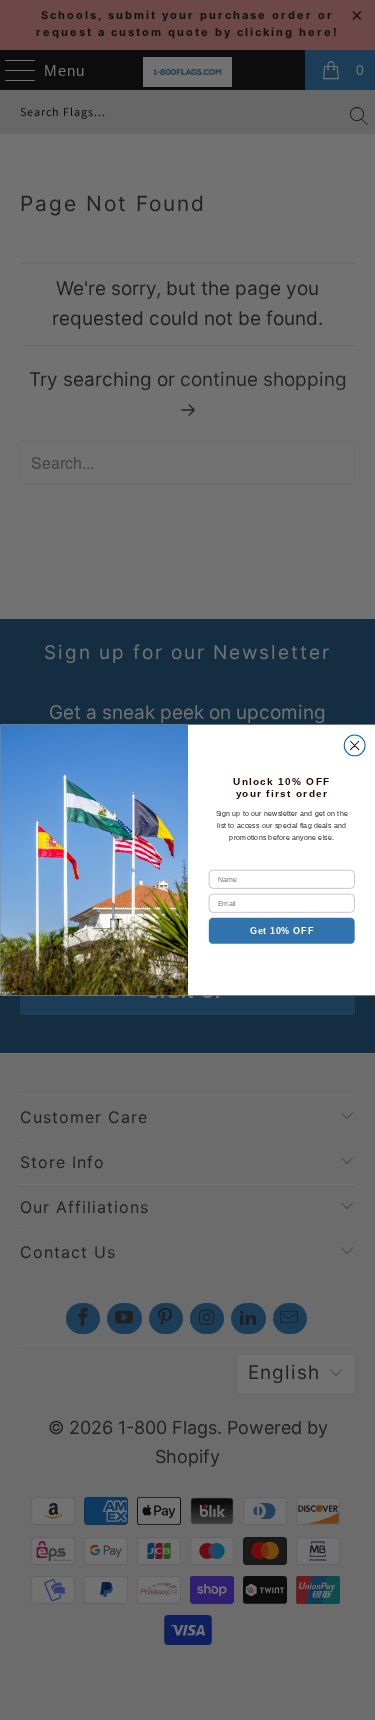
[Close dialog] (354, 745)
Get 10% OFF (281, 931)
